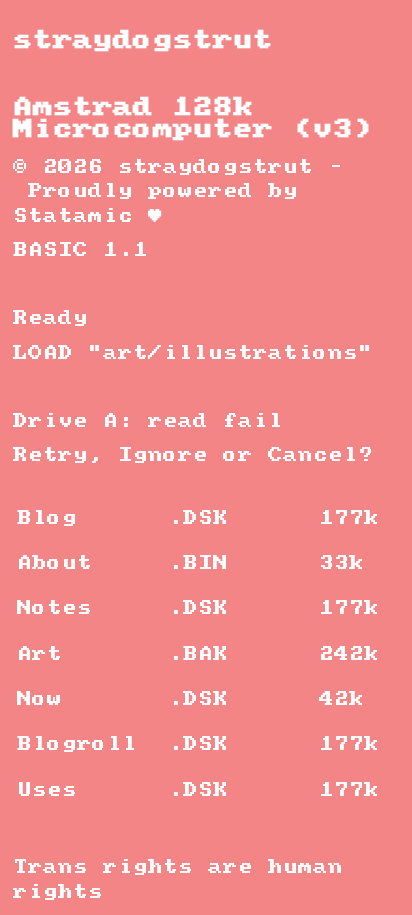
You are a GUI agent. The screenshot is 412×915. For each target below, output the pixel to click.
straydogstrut (143, 40)
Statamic (73, 216)
